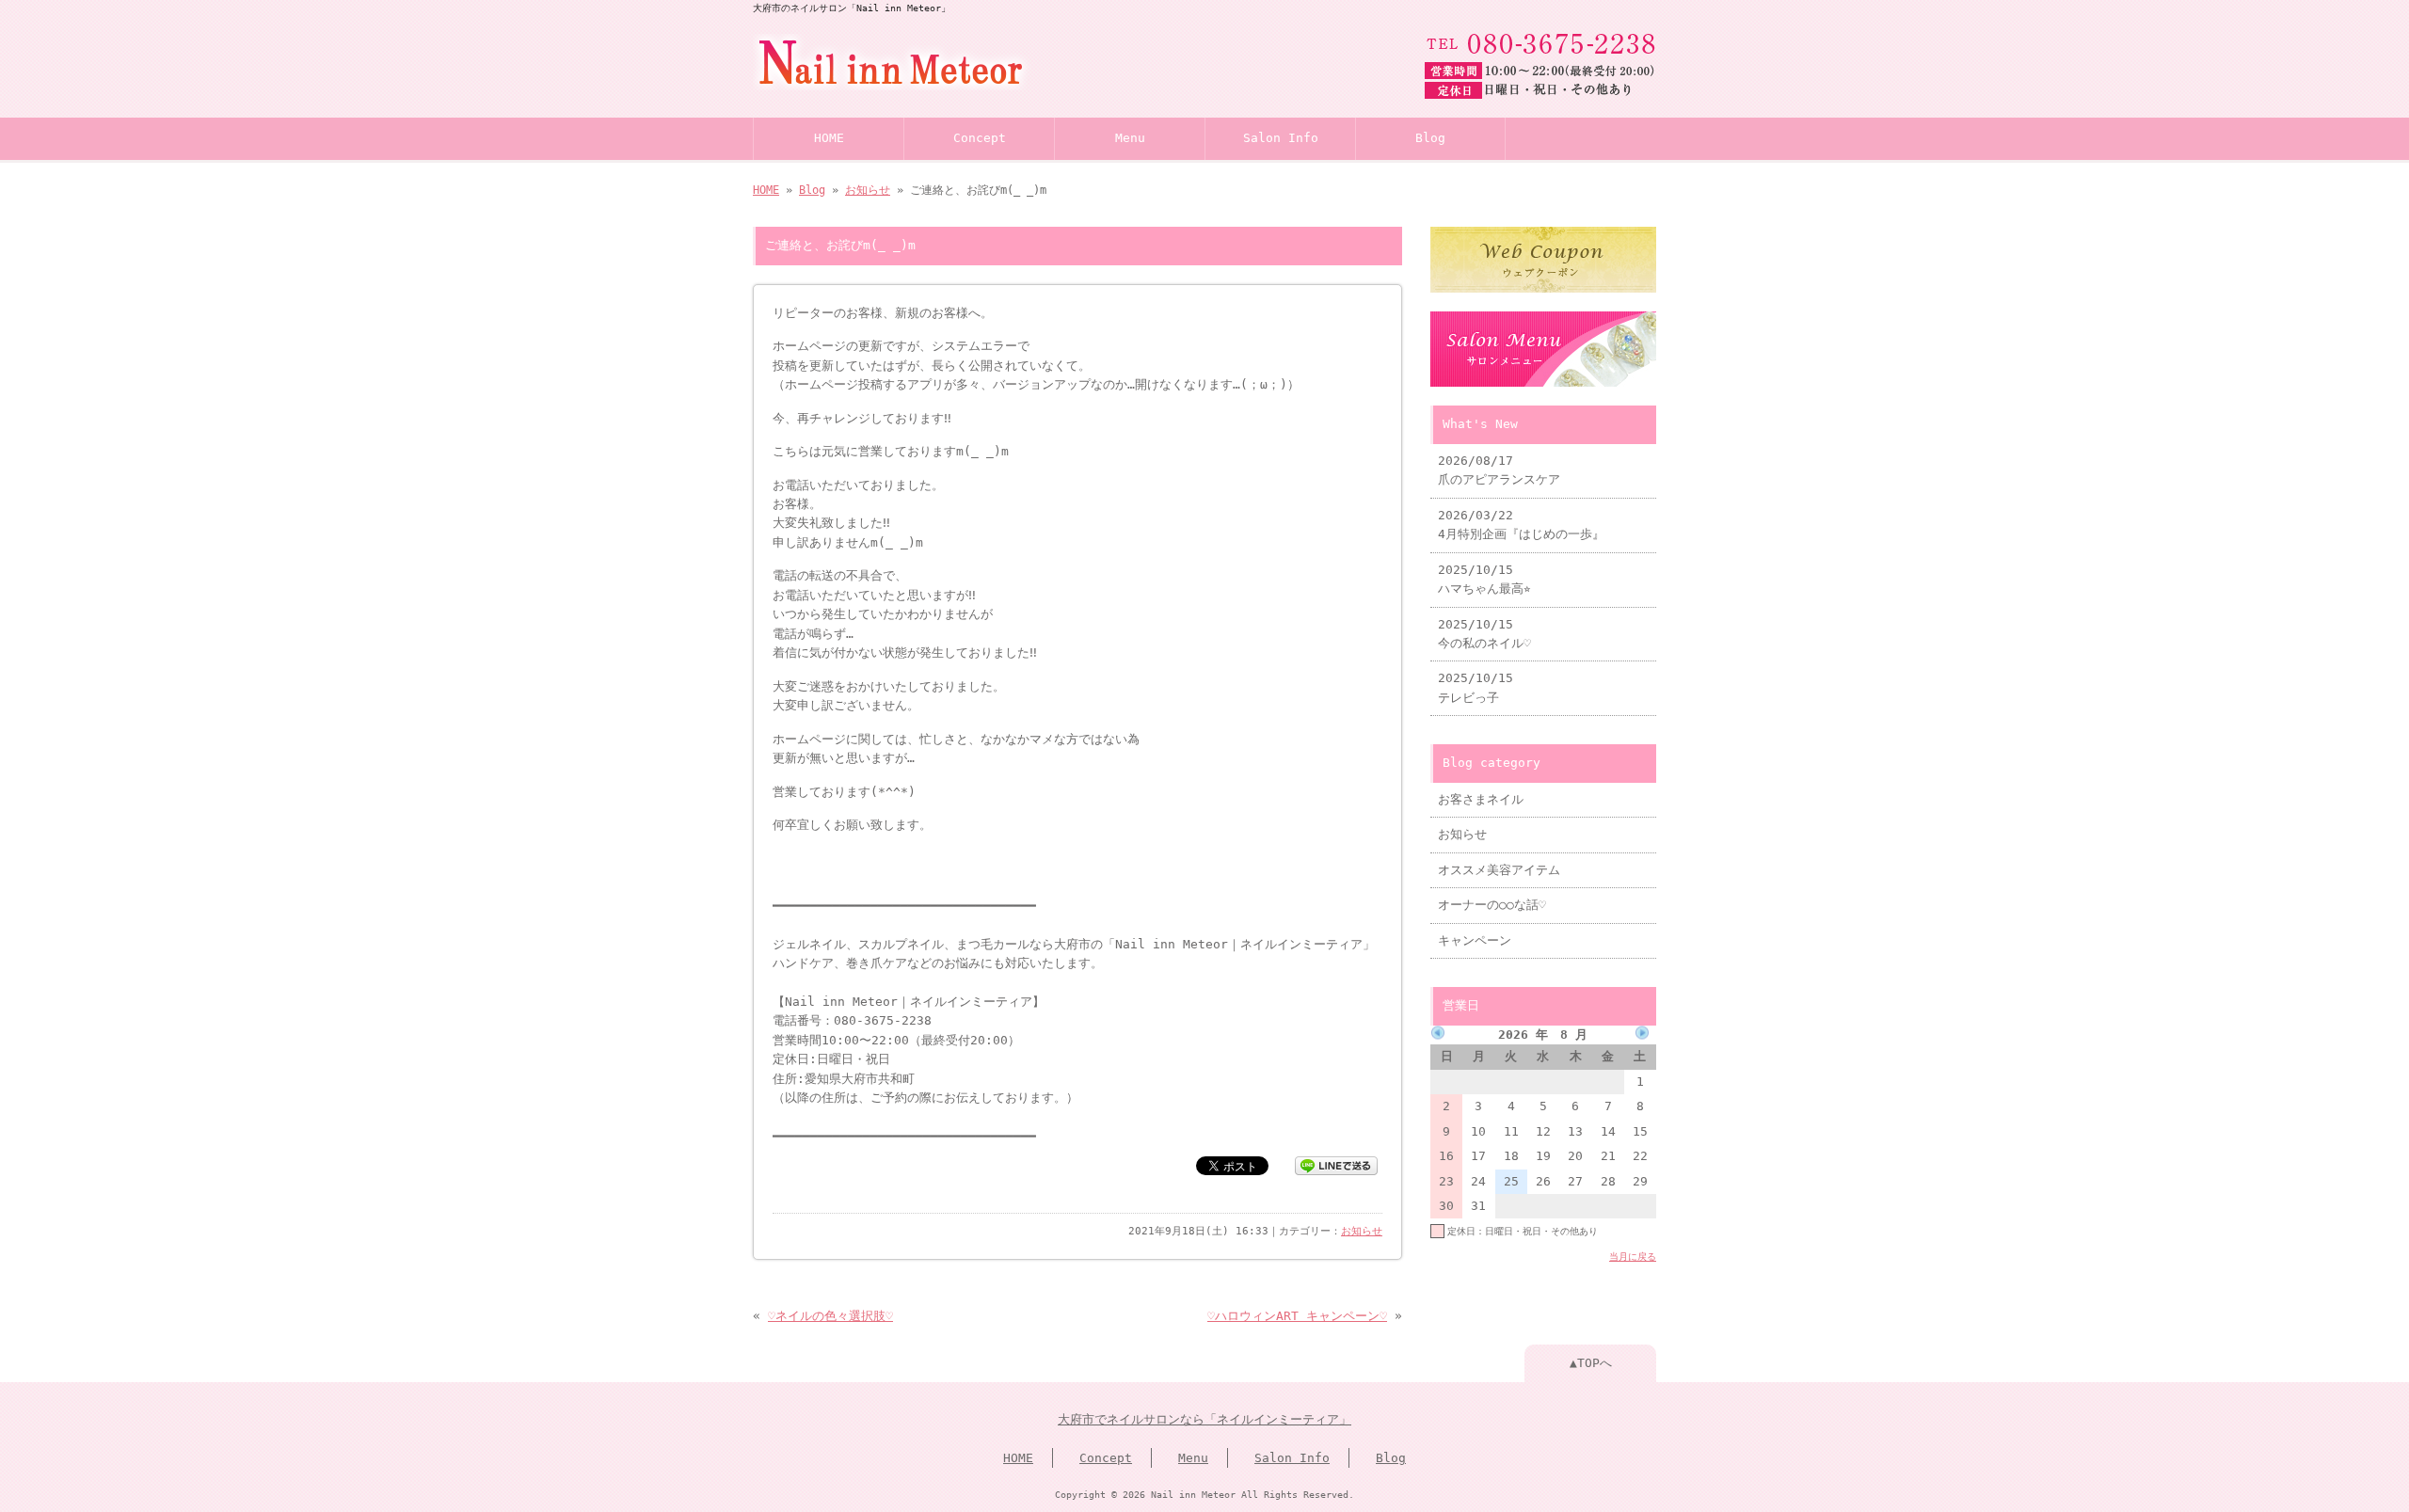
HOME (829, 138)
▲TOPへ (1591, 1363)
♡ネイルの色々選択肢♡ (830, 1316)
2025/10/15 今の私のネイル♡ (1484, 634)
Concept (980, 138)
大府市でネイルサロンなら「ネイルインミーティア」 (1204, 1419)
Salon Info (1281, 138)
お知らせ (868, 190)
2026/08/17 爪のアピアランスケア (1499, 470)
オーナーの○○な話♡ (1492, 905)
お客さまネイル (1481, 799)
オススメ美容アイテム (1499, 870)
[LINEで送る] (1336, 1164)
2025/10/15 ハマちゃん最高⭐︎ (1484, 579)
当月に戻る (1633, 1256)
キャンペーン (1475, 940)
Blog (1430, 138)
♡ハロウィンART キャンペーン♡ (1297, 1316)
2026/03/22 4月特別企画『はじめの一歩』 (1521, 525)
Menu (1130, 138)
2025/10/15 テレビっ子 (1476, 687)
